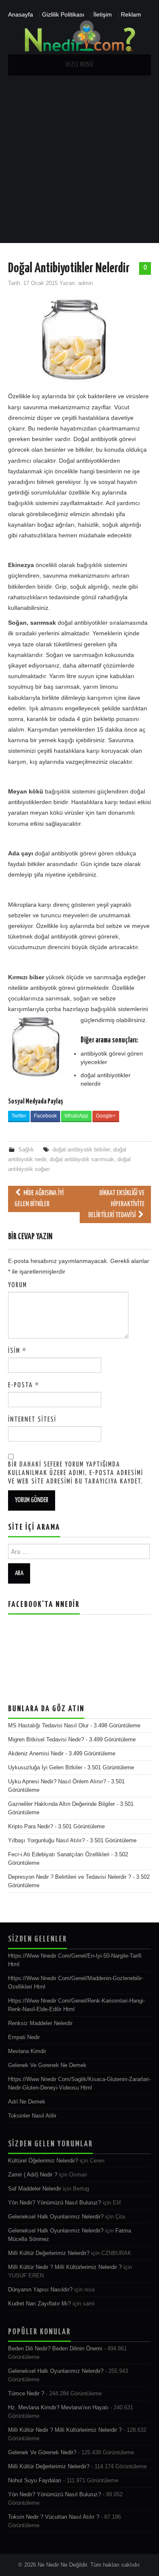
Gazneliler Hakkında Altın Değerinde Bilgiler (61, 1804)
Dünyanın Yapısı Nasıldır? (40, 2290)
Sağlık (26, 1150)
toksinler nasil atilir (32, 2116)
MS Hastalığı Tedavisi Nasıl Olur (48, 1726)
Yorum (18, 1285)
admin (85, 283)
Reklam (131, 14)
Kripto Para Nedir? (31, 1827)
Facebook (45, 1116)
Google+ (106, 1116)
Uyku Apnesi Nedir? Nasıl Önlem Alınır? (57, 1782)
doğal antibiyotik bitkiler (81, 1150)
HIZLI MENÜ (80, 65)
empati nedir (24, 2037)
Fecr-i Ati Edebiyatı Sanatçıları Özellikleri (59, 1855)
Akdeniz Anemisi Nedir (36, 1754)
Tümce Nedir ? (26, 2394)
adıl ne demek (27, 2102)
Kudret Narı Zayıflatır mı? (39, 2304)
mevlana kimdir (27, 2051)
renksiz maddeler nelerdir (40, 2023)
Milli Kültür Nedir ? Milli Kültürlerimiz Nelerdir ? (65, 2267)
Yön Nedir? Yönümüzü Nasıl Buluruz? (54, 2203)
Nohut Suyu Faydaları (35, 2481)
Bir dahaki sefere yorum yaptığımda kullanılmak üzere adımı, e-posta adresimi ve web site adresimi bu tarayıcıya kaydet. (76, 1473)
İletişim (103, 14)
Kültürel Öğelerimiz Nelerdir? (43, 2161)
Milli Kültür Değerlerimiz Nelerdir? (49, 2253)
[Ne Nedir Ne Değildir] (79, 36)
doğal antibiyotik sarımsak (82, 1159)
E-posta (24, 1385)
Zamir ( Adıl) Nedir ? (33, 2175)
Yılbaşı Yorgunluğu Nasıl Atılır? (46, 1841)
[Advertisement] (79, 159)
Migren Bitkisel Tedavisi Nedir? (46, 1740)
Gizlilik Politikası (63, 14)
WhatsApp (76, 1116)
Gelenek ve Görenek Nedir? (42, 2453)
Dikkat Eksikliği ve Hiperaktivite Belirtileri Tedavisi (116, 1204)
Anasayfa (21, 14)
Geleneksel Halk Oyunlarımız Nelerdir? (56, 2217)
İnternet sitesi (32, 1420)
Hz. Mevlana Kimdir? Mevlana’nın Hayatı (58, 2408)
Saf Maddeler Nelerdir (35, 2189)
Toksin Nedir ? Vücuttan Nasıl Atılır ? (54, 2517)
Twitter (19, 1116)
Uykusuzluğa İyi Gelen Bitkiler (45, 1768)
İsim (17, 1351)
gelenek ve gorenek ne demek (47, 2065)
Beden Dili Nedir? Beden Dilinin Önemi (55, 2349)
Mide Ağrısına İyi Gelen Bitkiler (39, 1199)
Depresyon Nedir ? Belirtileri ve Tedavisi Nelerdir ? (70, 1877)
